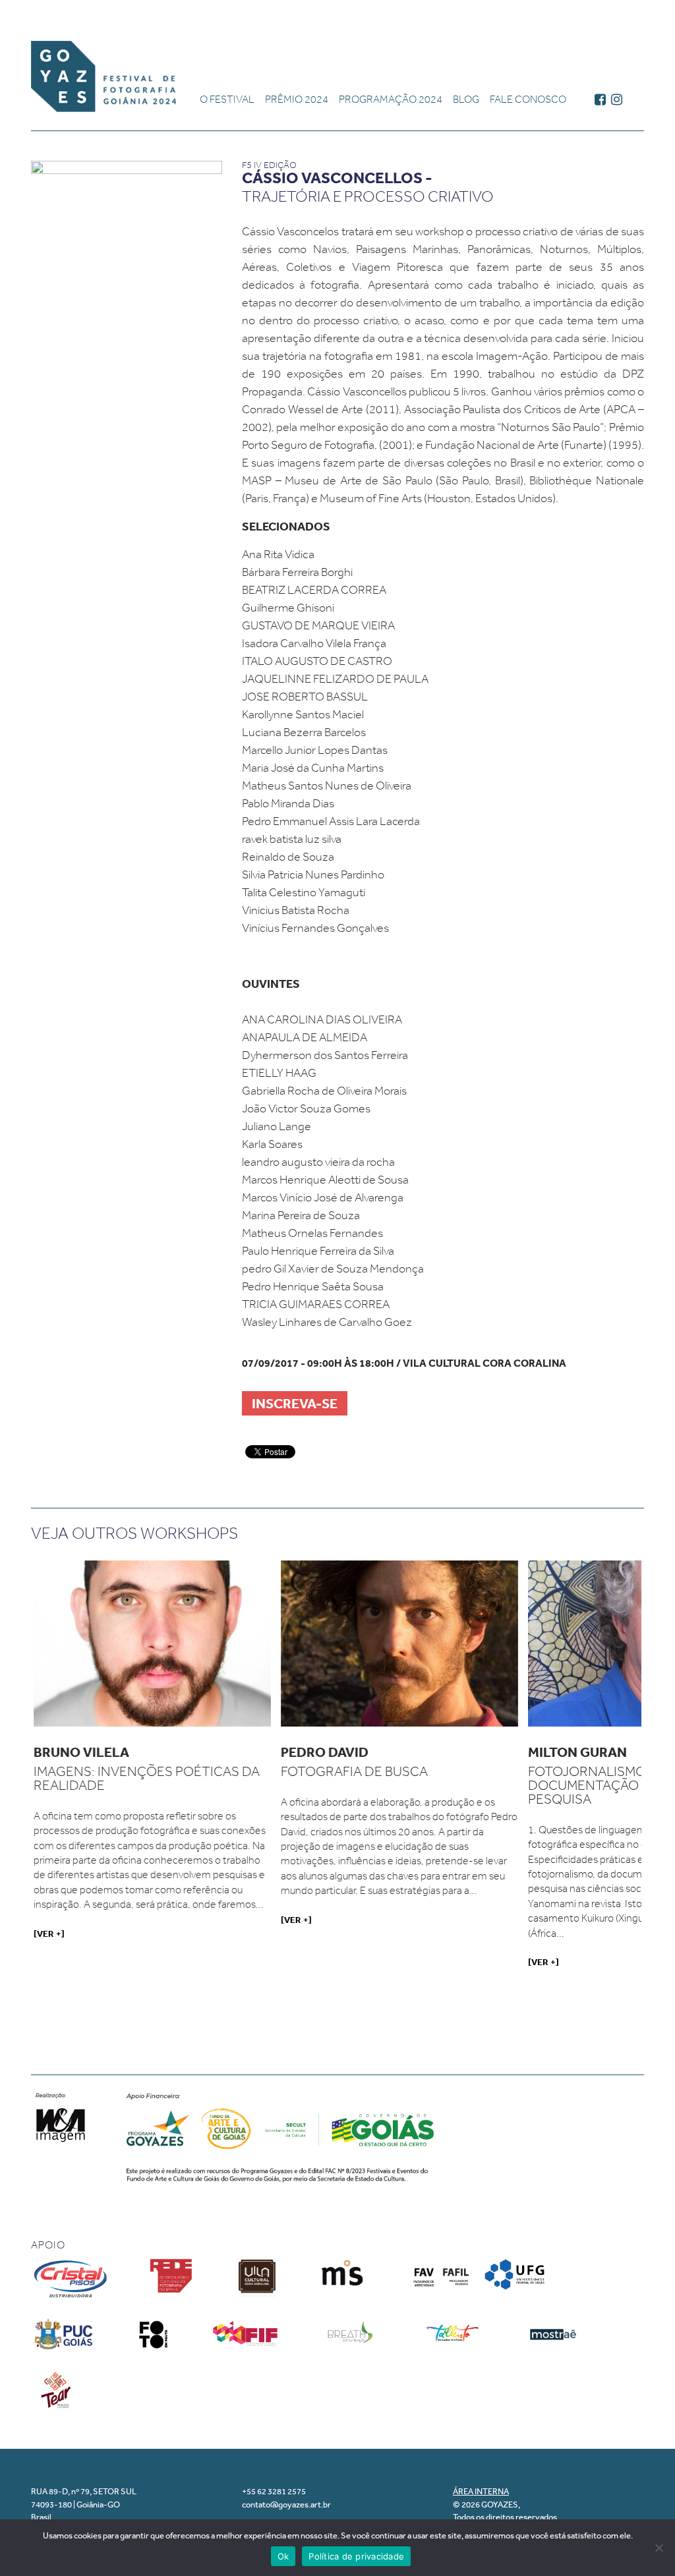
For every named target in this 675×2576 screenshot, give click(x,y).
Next (663, 1776)
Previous (14, 1776)
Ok (283, 2556)
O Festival (227, 99)
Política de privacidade (356, 2556)
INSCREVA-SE (295, 1403)
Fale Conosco (528, 99)
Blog (466, 99)
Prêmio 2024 (297, 99)
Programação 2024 (391, 99)
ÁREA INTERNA (481, 2491)
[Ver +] (49, 1933)
